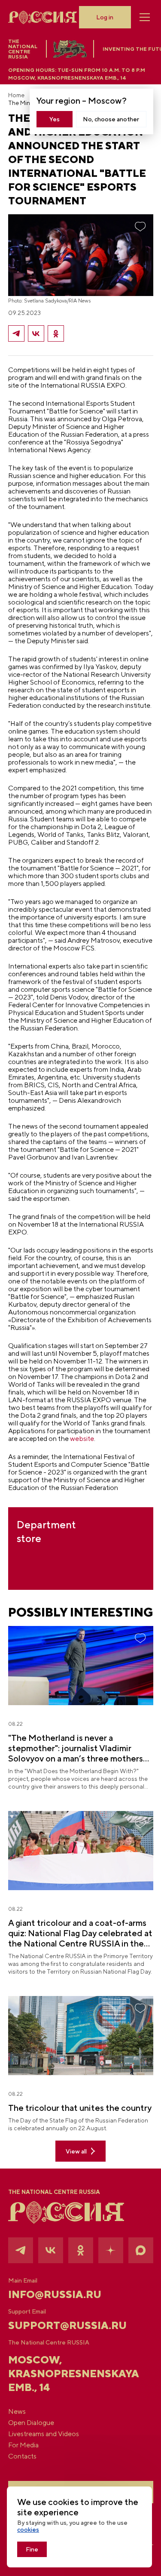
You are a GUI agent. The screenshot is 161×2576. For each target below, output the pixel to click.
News (17, 2412)
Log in (105, 17)
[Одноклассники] (56, 333)
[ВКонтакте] (36, 333)
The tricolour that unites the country (80, 2108)
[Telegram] (16, 333)
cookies (28, 2530)
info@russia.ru (55, 2294)
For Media (23, 2445)
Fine (32, 2549)
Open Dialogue (31, 2423)
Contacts (22, 2456)
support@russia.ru (67, 2325)
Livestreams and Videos (44, 2434)
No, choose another (111, 119)
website (82, 1439)
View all (76, 2151)
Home (16, 95)
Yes (55, 119)
